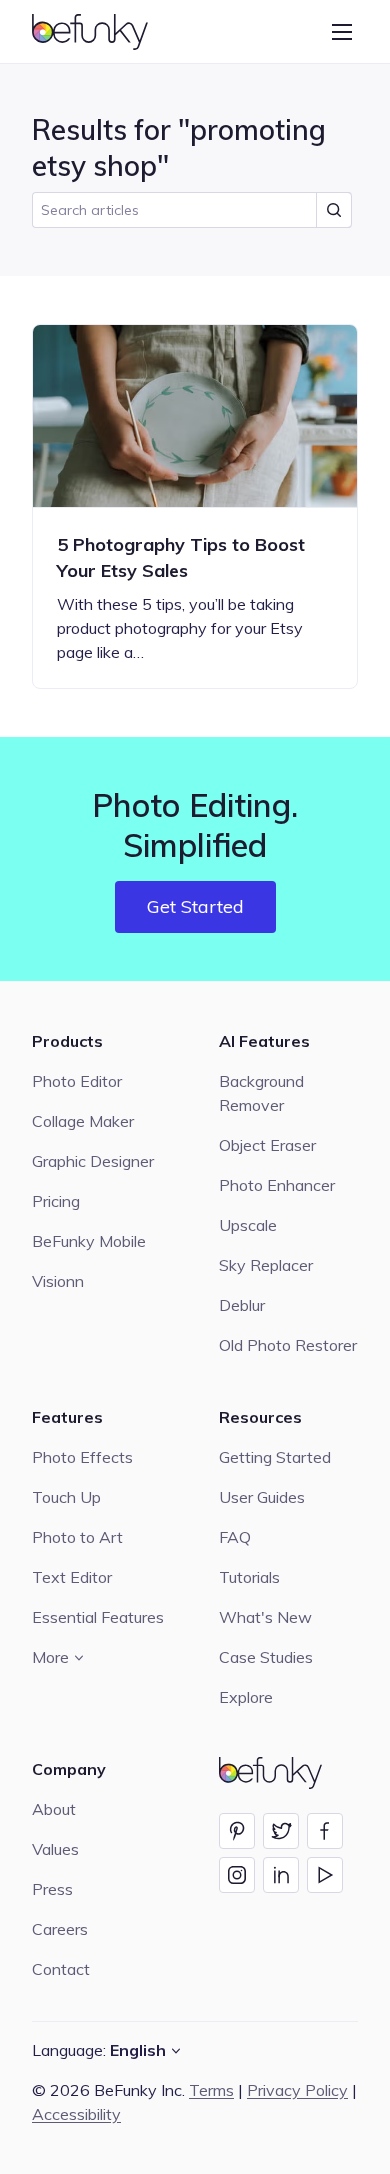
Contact (61, 1969)
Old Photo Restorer (288, 1345)
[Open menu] (342, 32)
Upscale (248, 1225)
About (54, 1809)
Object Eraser (267, 1145)
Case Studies (266, 1657)
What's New (265, 1617)
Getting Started (275, 1457)
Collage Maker (83, 1121)
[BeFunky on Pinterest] (237, 1831)
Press (52, 1889)
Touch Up (66, 1497)
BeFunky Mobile (89, 1241)
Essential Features (98, 1617)
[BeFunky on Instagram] (237, 1875)
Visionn (58, 1281)
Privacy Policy (297, 2090)
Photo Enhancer (277, 1185)
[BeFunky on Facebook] (325, 1831)
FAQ (235, 1537)
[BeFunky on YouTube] (325, 1875)
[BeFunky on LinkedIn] (281, 1875)
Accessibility (76, 2114)
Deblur (242, 1305)
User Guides (262, 1497)
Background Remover (261, 1093)
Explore (246, 1697)
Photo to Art (77, 1537)
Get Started (195, 906)
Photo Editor (77, 1081)
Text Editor (72, 1577)
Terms (211, 2090)
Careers (60, 1929)
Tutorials (249, 1577)
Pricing (56, 1201)
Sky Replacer (266, 1265)
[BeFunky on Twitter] (281, 1831)
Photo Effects (82, 1457)
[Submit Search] (334, 210)
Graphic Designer (93, 1161)
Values (55, 1849)
